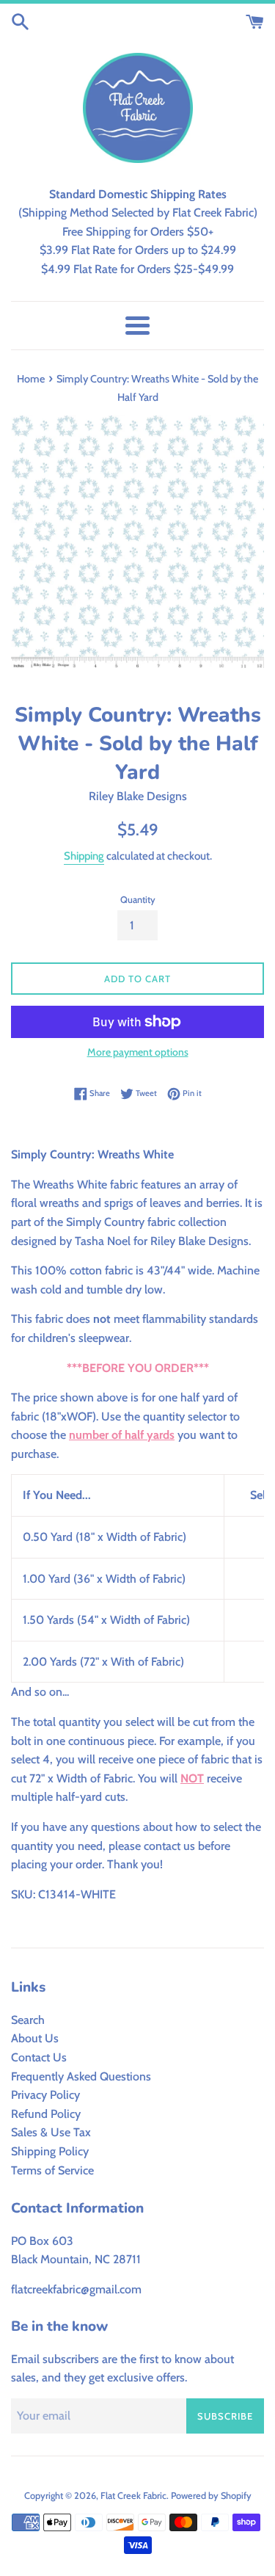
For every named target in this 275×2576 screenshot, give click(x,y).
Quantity (138, 900)
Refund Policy (46, 2114)
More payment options (138, 1052)
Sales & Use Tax (51, 2132)
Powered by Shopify (211, 2496)
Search (28, 2020)
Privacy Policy (45, 2095)
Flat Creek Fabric (133, 2496)
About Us (35, 2038)
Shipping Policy (50, 2151)
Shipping (84, 856)
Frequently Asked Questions (81, 2076)
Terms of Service (52, 2170)
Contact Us (39, 2057)
